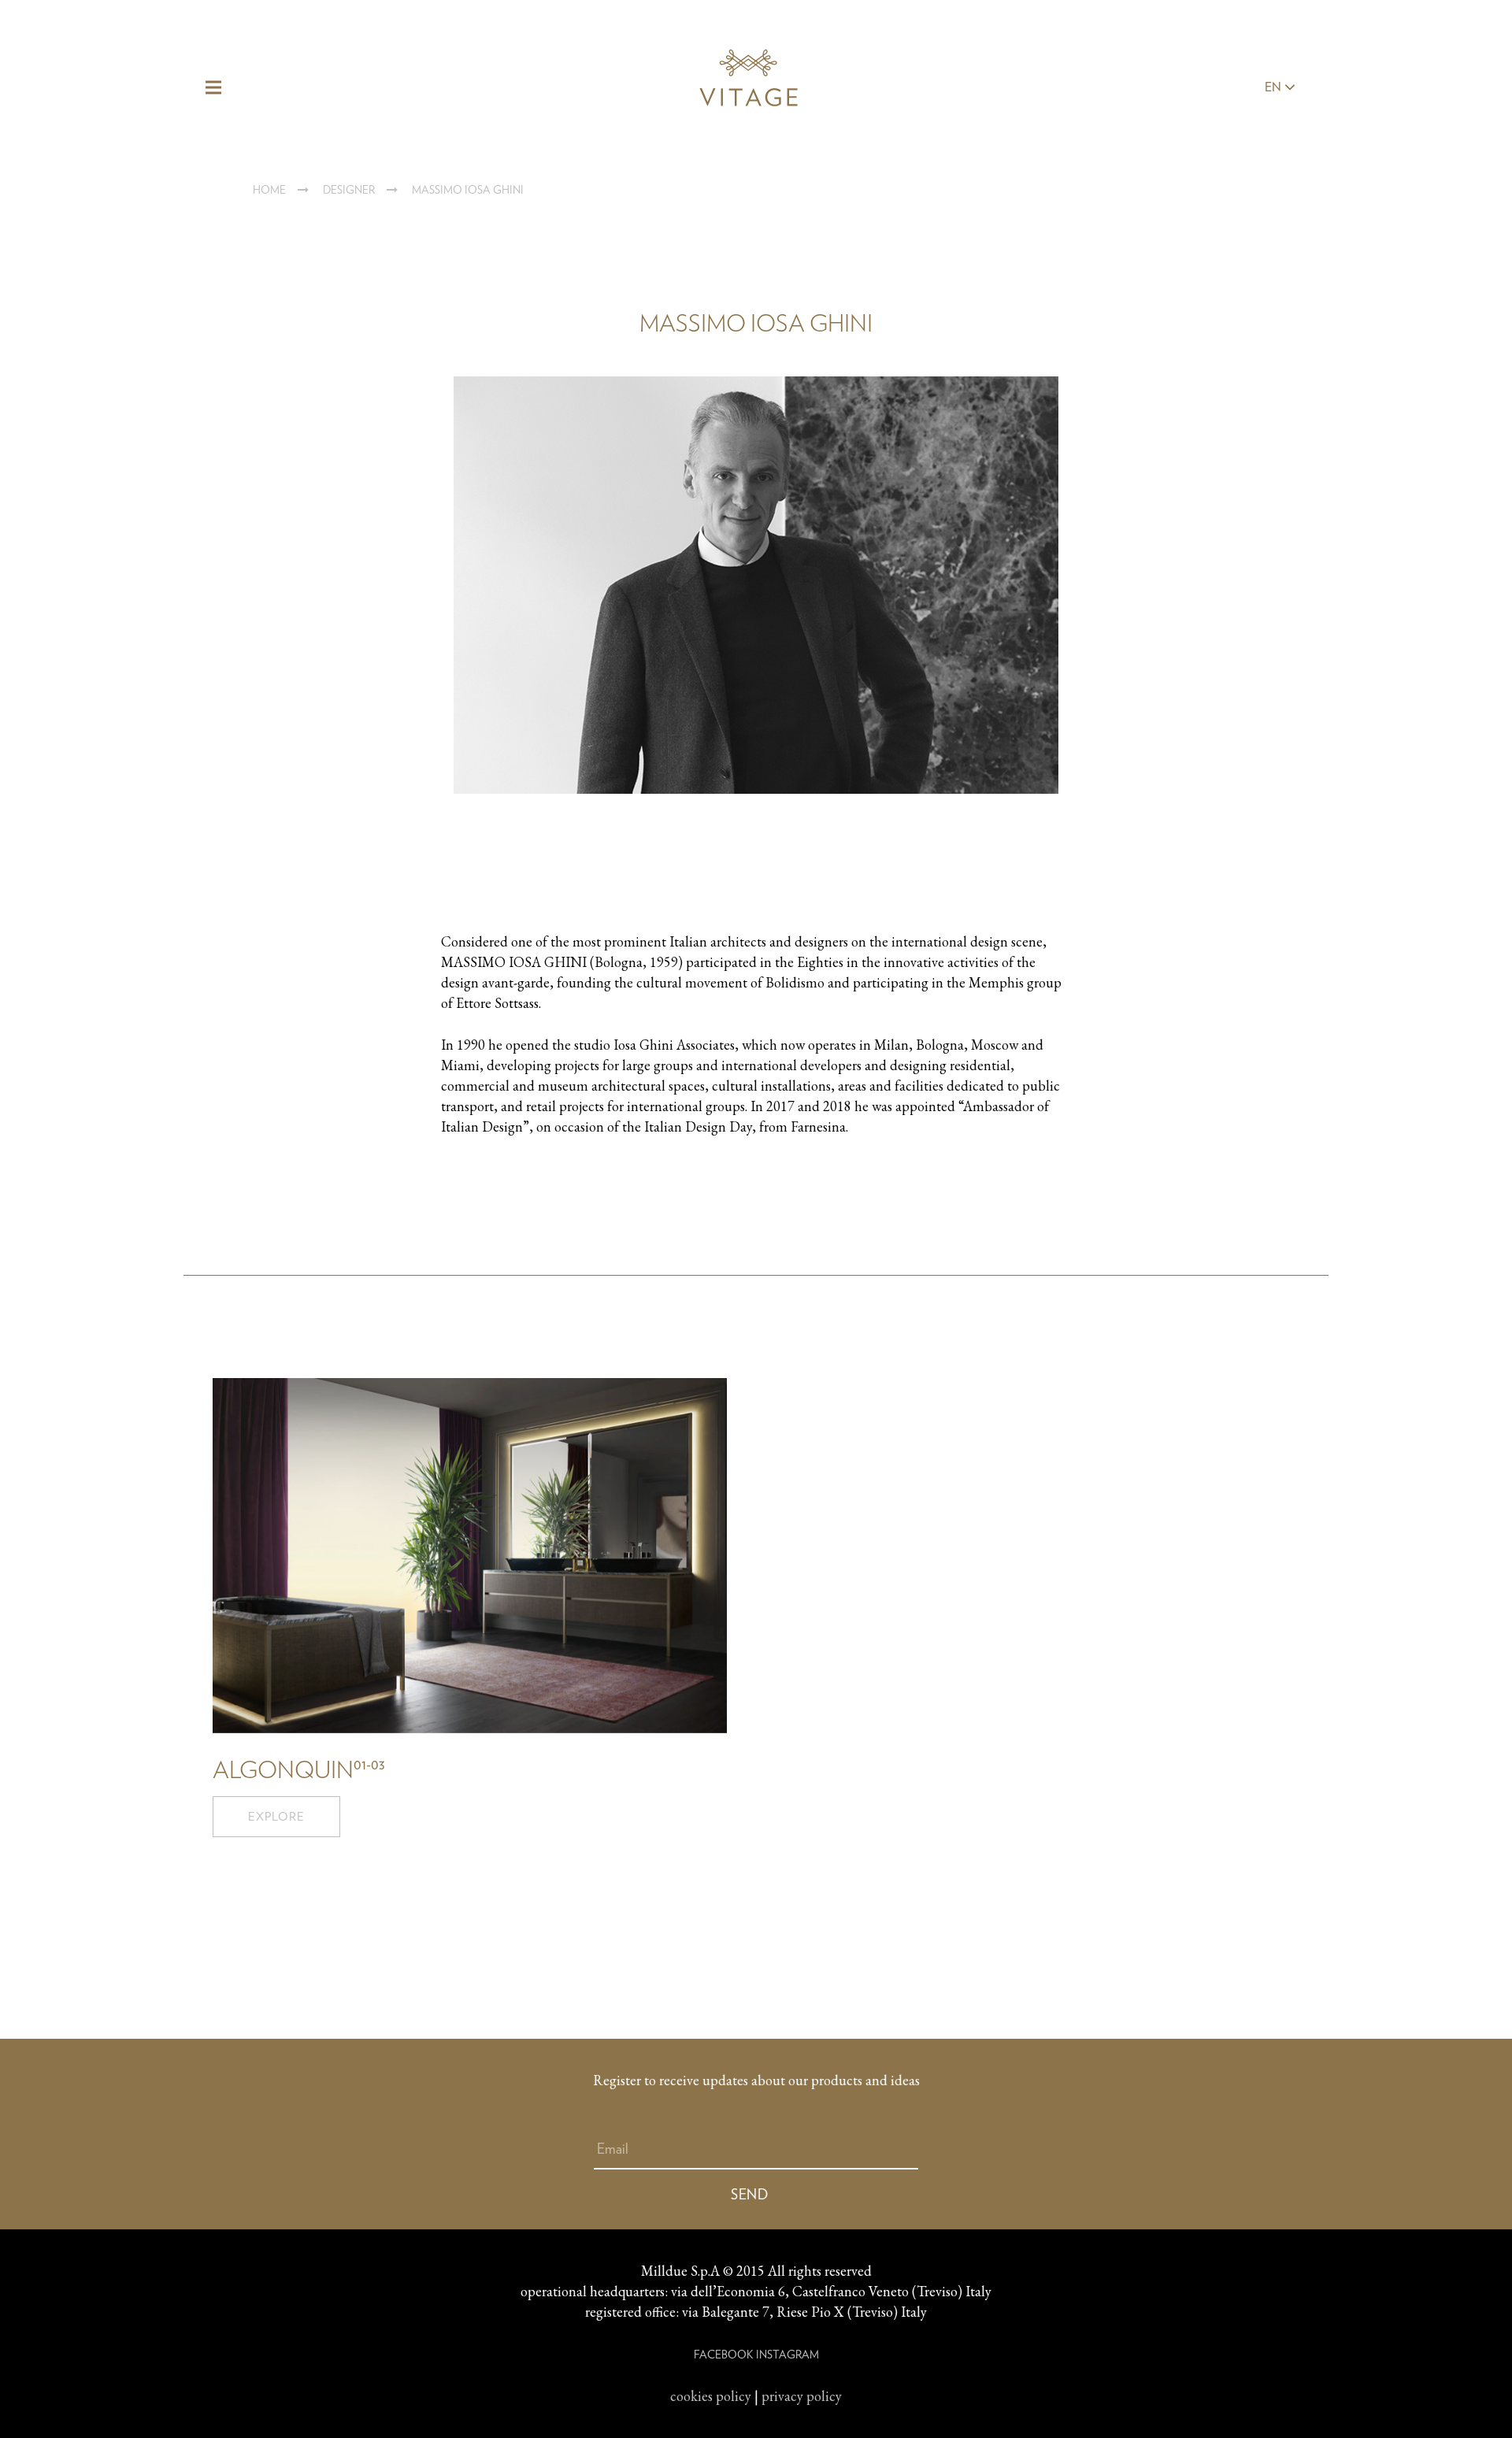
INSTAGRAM (787, 2355)
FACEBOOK (723, 2355)
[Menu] (214, 87)
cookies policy (711, 2396)
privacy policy (802, 2396)
